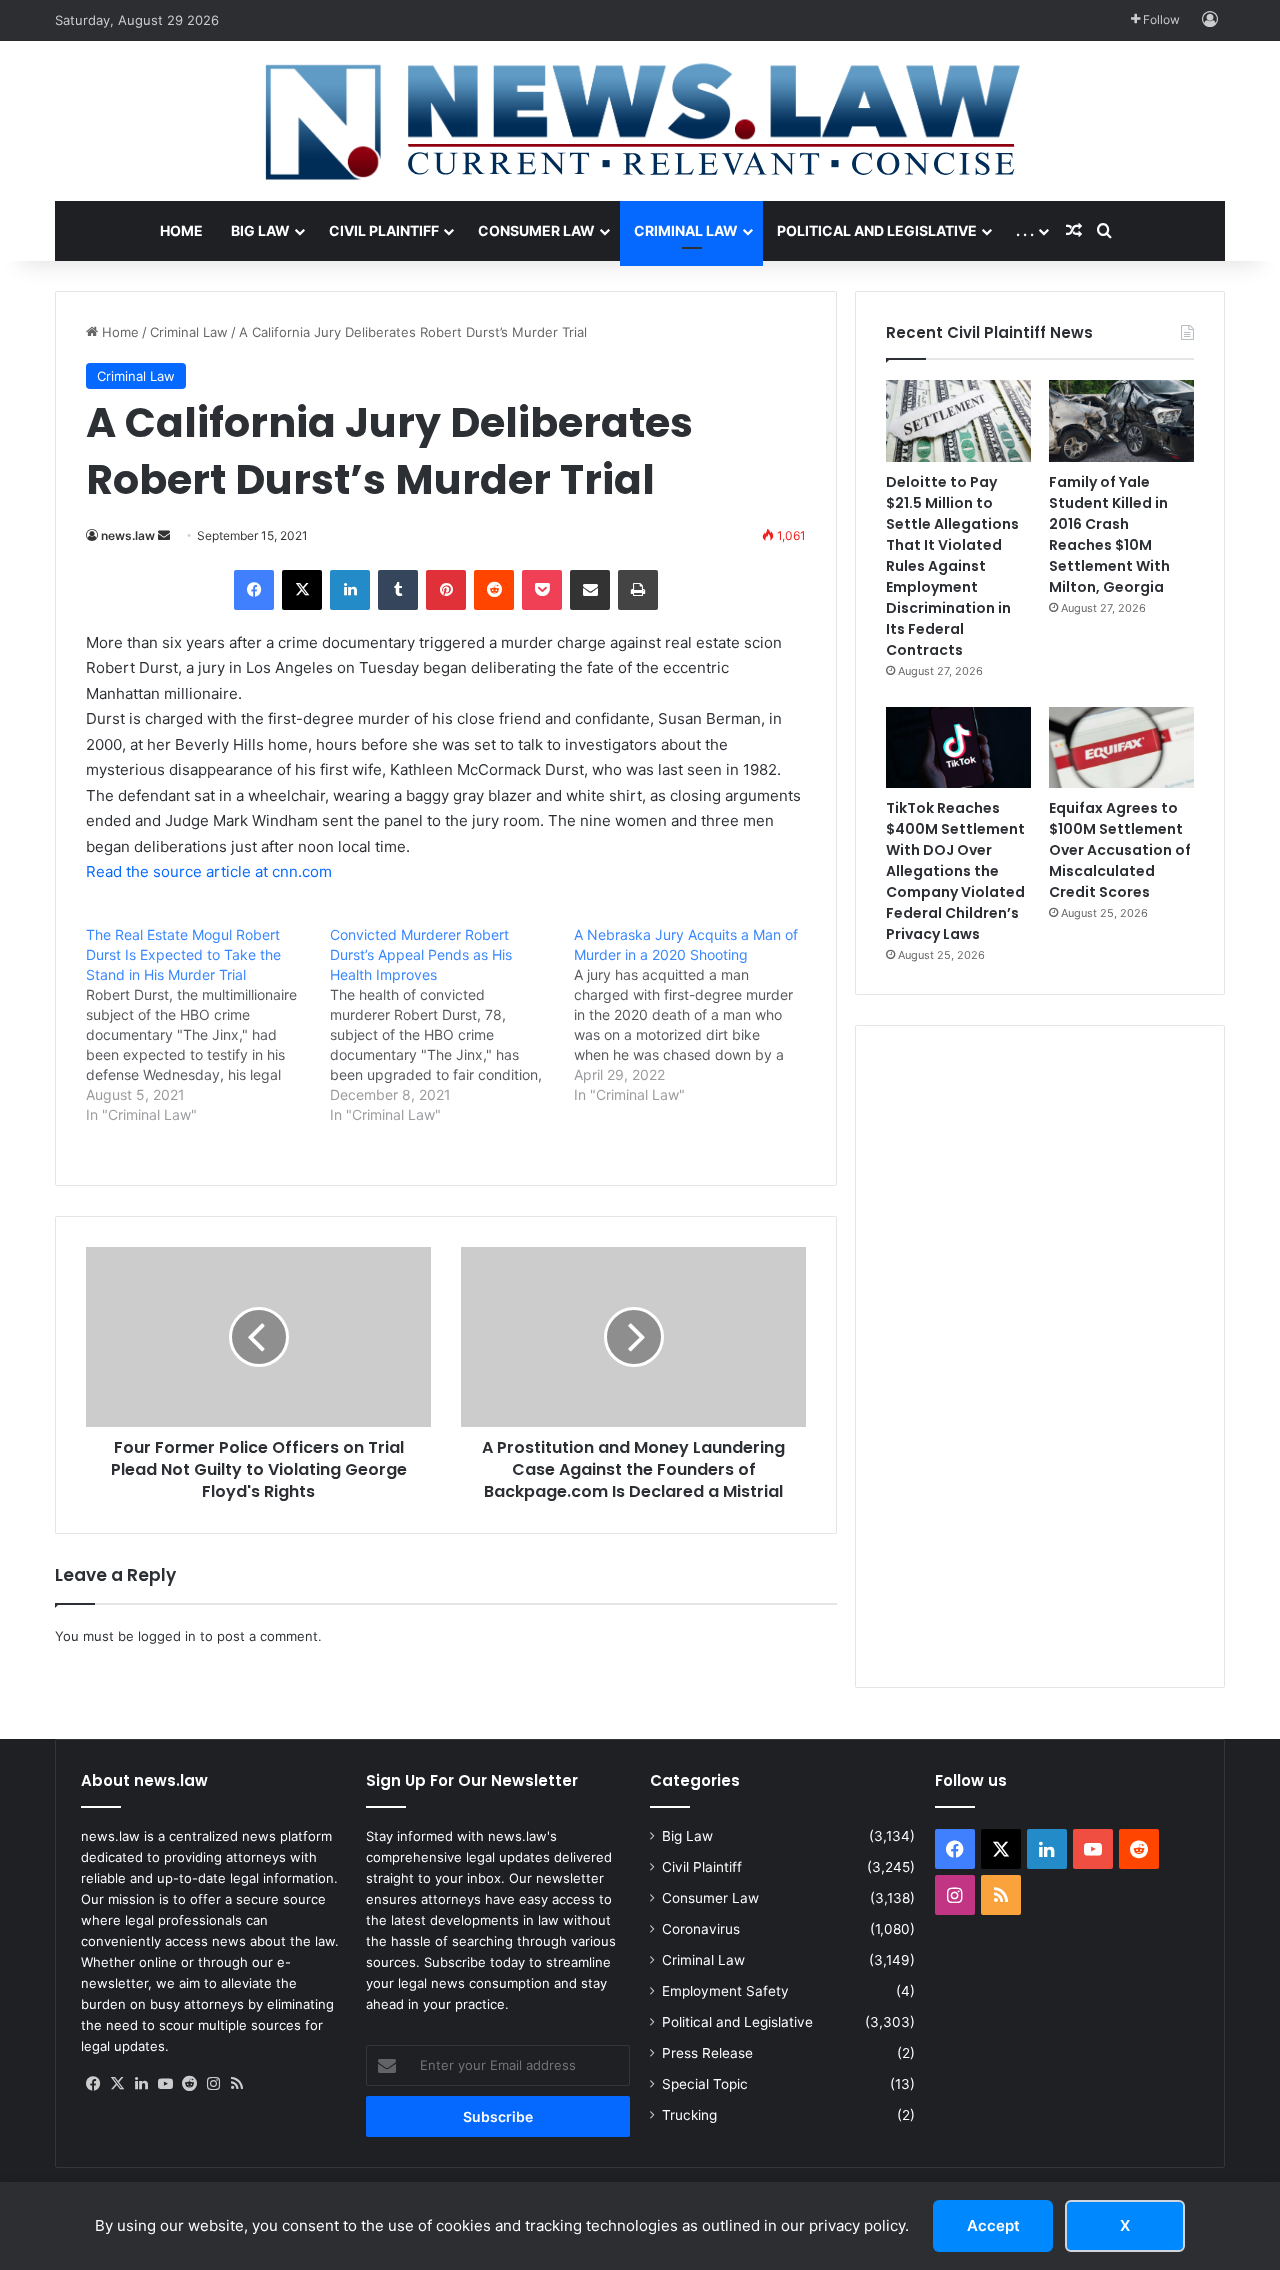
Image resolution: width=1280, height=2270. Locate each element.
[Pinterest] (446, 590)
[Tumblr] (398, 590)
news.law (128, 535)
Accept (993, 2225)
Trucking (689, 2115)
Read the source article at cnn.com (209, 871)
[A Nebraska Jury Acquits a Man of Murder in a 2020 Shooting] (696, 1015)
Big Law (260, 230)
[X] (302, 590)
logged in (167, 1636)
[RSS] (237, 2084)
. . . (1025, 230)
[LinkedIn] (350, 590)
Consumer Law (536, 230)
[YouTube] (165, 2084)
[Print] (638, 590)
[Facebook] (254, 590)
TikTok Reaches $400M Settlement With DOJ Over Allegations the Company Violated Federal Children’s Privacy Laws (955, 871)
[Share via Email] (590, 590)
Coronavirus (701, 1929)
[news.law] (640, 121)
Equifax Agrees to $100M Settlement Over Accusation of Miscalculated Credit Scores (1120, 850)
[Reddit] (494, 590)
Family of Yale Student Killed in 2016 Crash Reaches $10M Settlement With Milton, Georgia (1109, 534)
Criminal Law (686, 230)
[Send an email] (164, 535)
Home (181, 230)
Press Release (707, 2053)
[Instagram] (213, 2084)
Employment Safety (725, 1991)
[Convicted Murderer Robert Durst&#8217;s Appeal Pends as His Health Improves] (452, 1025)
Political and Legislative (877, 230)
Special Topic (705, 2084)
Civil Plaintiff (384, 230)
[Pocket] (542, 590)
